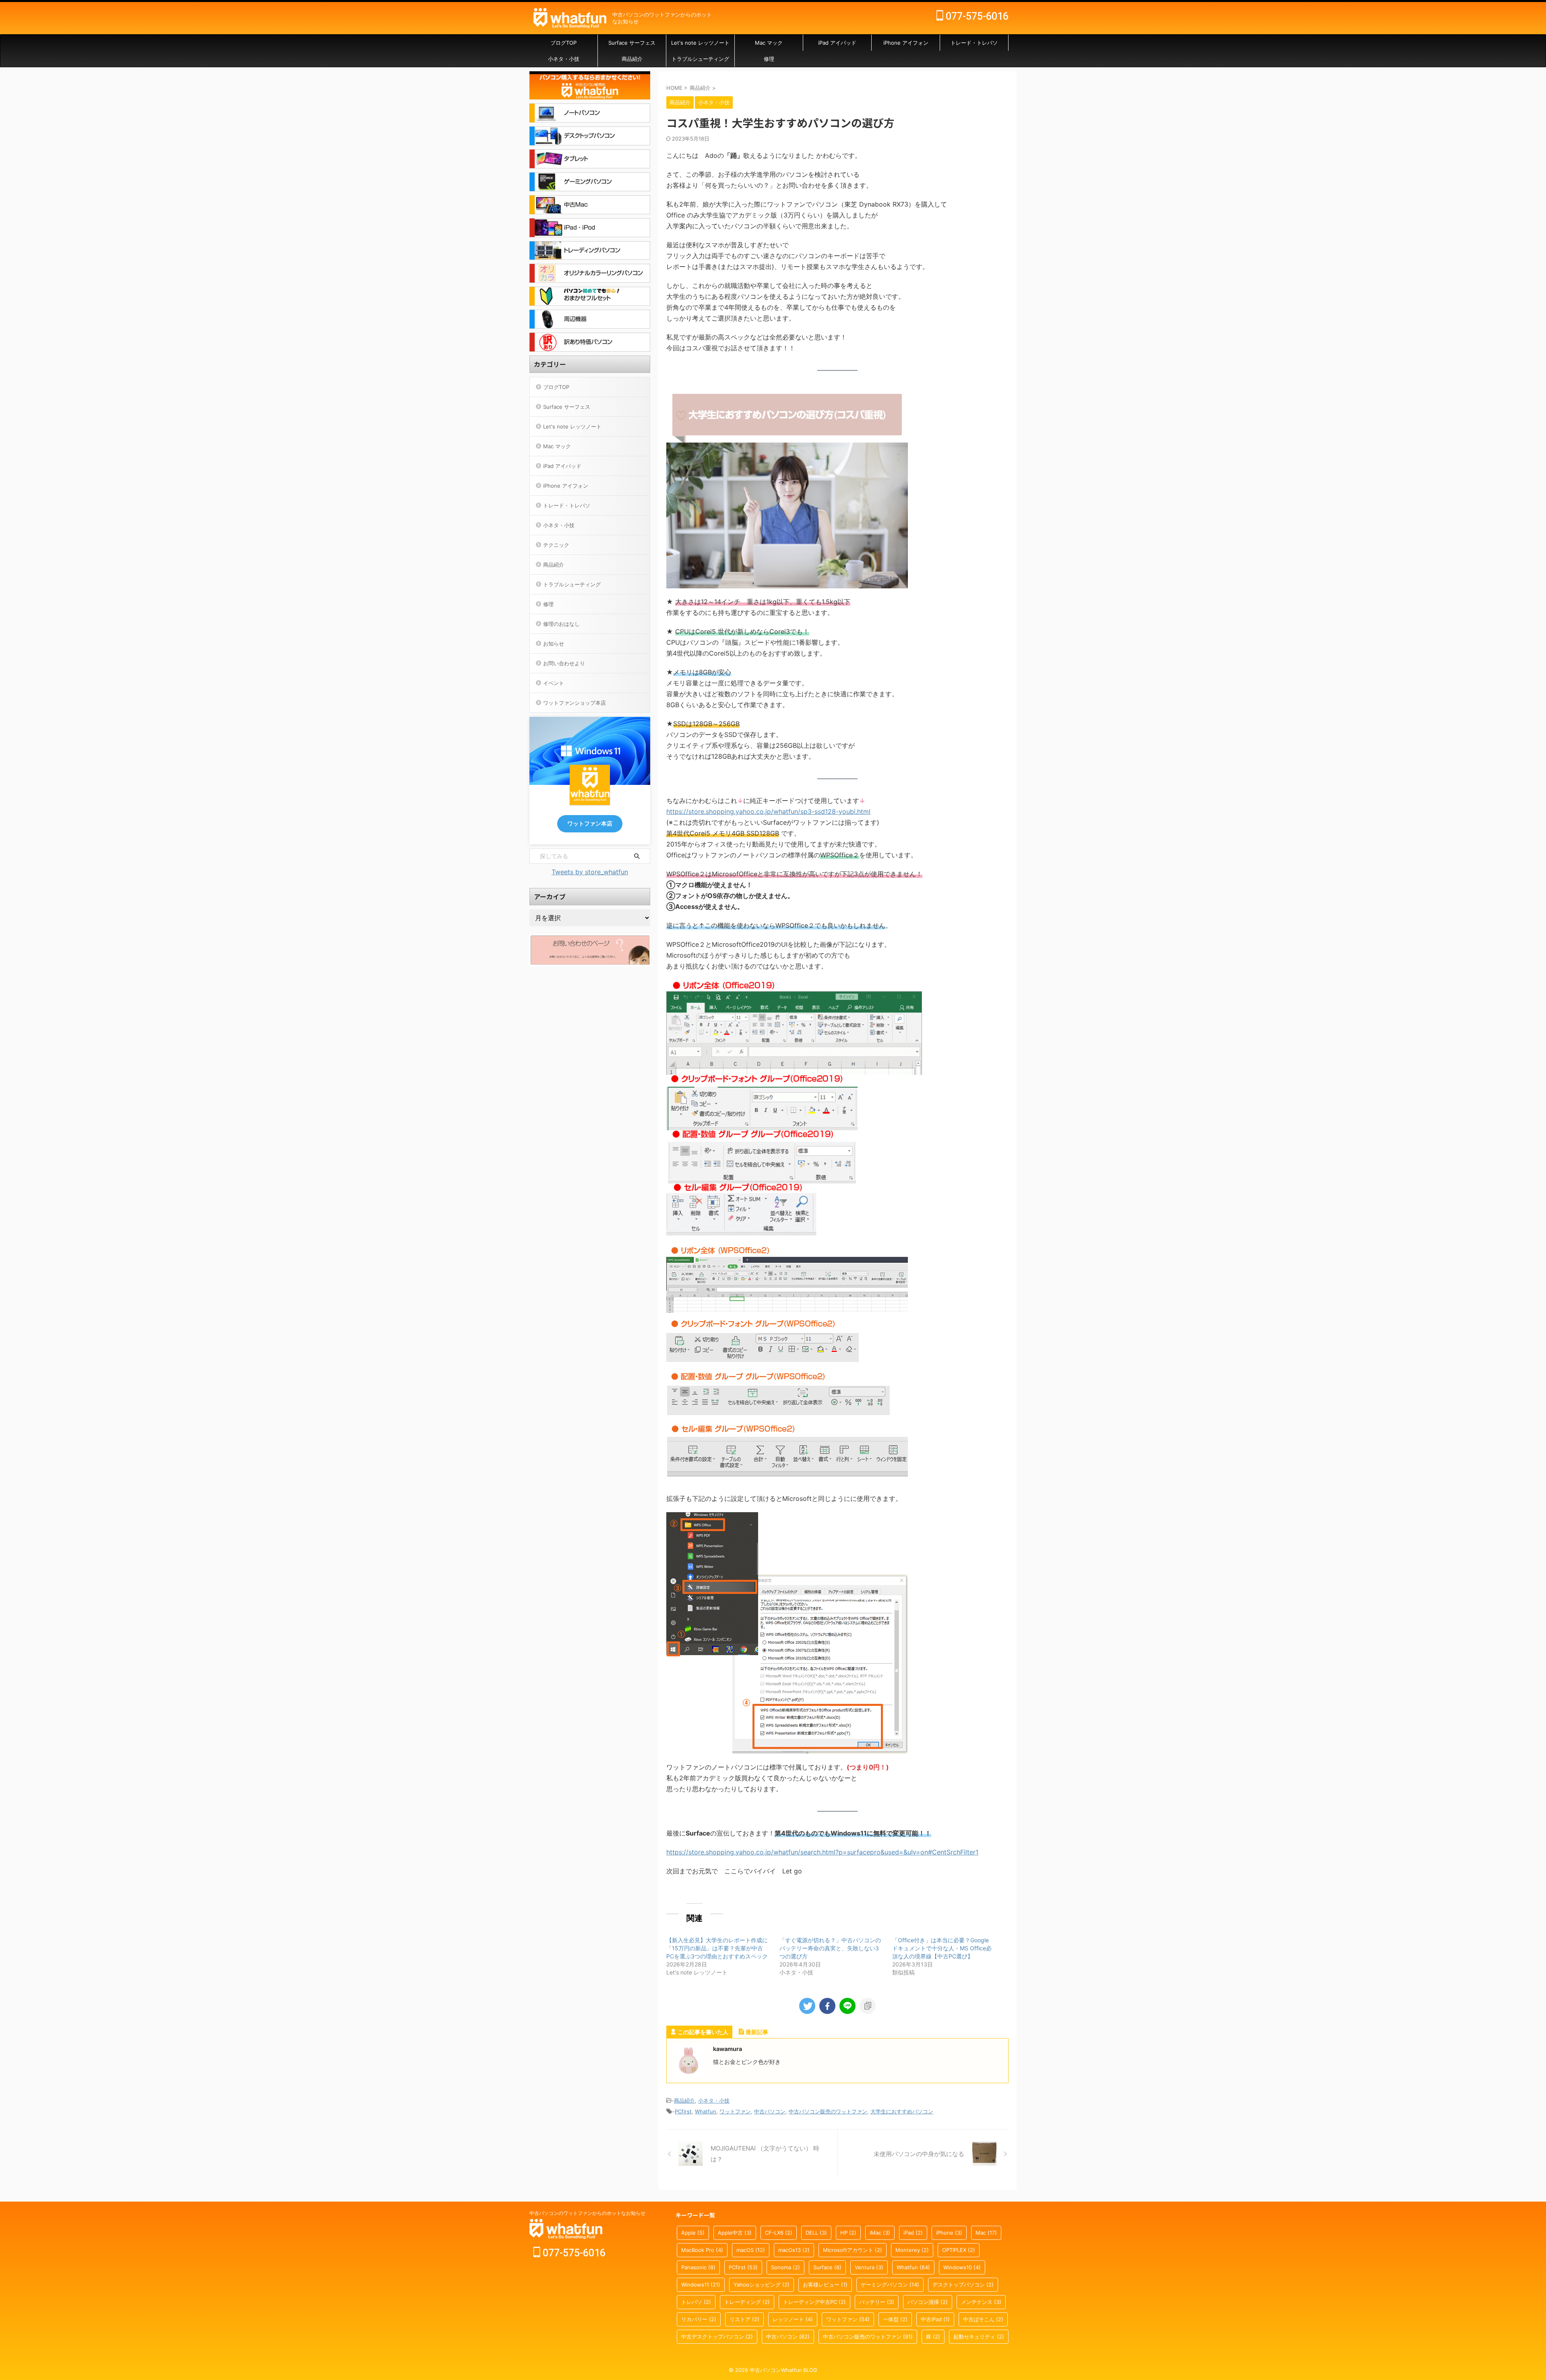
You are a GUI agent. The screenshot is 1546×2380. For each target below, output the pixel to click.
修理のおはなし (561, 624)
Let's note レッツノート (700, 43)
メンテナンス (981, 2302)
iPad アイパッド (837, 43)
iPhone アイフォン (906, 43)
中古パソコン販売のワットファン (828, 2111)
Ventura (869, 2267)
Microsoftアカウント (853, 2250)
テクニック (556, 545)
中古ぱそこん (983, 2319)
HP (848, 2233)
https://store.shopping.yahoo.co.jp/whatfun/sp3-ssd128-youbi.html (768, 811)
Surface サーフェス (632, 43)
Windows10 (962, 2267)
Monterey (912, 2250)
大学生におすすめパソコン (902, 2111)
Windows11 (701, 2285)
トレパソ (696, 2302)
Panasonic (698, 2267)
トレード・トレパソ (974, 43)
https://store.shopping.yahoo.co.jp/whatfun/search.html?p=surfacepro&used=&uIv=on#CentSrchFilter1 (822, 1852)
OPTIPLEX (959, 2250)
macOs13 (794, 2250)
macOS (751, 2250)
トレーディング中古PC (814, 2302)
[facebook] (827, 2006)
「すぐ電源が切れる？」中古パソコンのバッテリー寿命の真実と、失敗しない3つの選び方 (830, 1948)
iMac (880, 2233)
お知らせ (554, 644)
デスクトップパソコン (963, 2285)
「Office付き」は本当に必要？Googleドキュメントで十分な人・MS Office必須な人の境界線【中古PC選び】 (942, 1948)
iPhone (949, 2233)
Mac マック (769, 43)
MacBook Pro (702, 2250)
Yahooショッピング (762, 2285)
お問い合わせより (564, 663)
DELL (816, 2233)
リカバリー (699, 2319)
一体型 (895, 2319)
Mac (986, 2233)
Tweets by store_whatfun (590, 872)
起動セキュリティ (979, 2337)
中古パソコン (770, 2111)
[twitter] (807, 2006)
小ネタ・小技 (564, 59)
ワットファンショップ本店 (575, 703)
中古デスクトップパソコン (717, 2337)
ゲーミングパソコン (890, 2285)
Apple (693, 2233)
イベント (554, 683)
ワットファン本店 (590, 824)
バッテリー (877, 2302)
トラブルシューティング (700, 59)
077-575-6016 (976, 16)
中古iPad (935, 2319)
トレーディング (747, 2302)
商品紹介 (632, 59)
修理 (769, 59)
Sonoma (785, 2267)
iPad (913, 2233)
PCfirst (683, 2111)
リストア (744, 2319)
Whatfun (706, 2111)
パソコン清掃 (928, 2302)
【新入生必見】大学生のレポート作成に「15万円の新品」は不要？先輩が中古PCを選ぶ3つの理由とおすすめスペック (717, 1948)
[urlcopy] (868, 2006)
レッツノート (793, 2319)
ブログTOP (563, 43)
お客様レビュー (825, 2285)
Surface (827, 2267)
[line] (847, 2006)
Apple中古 (735, 2233)
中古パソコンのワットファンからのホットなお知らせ (587, 2213)
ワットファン (735, 2111)
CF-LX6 (779, 2233)
